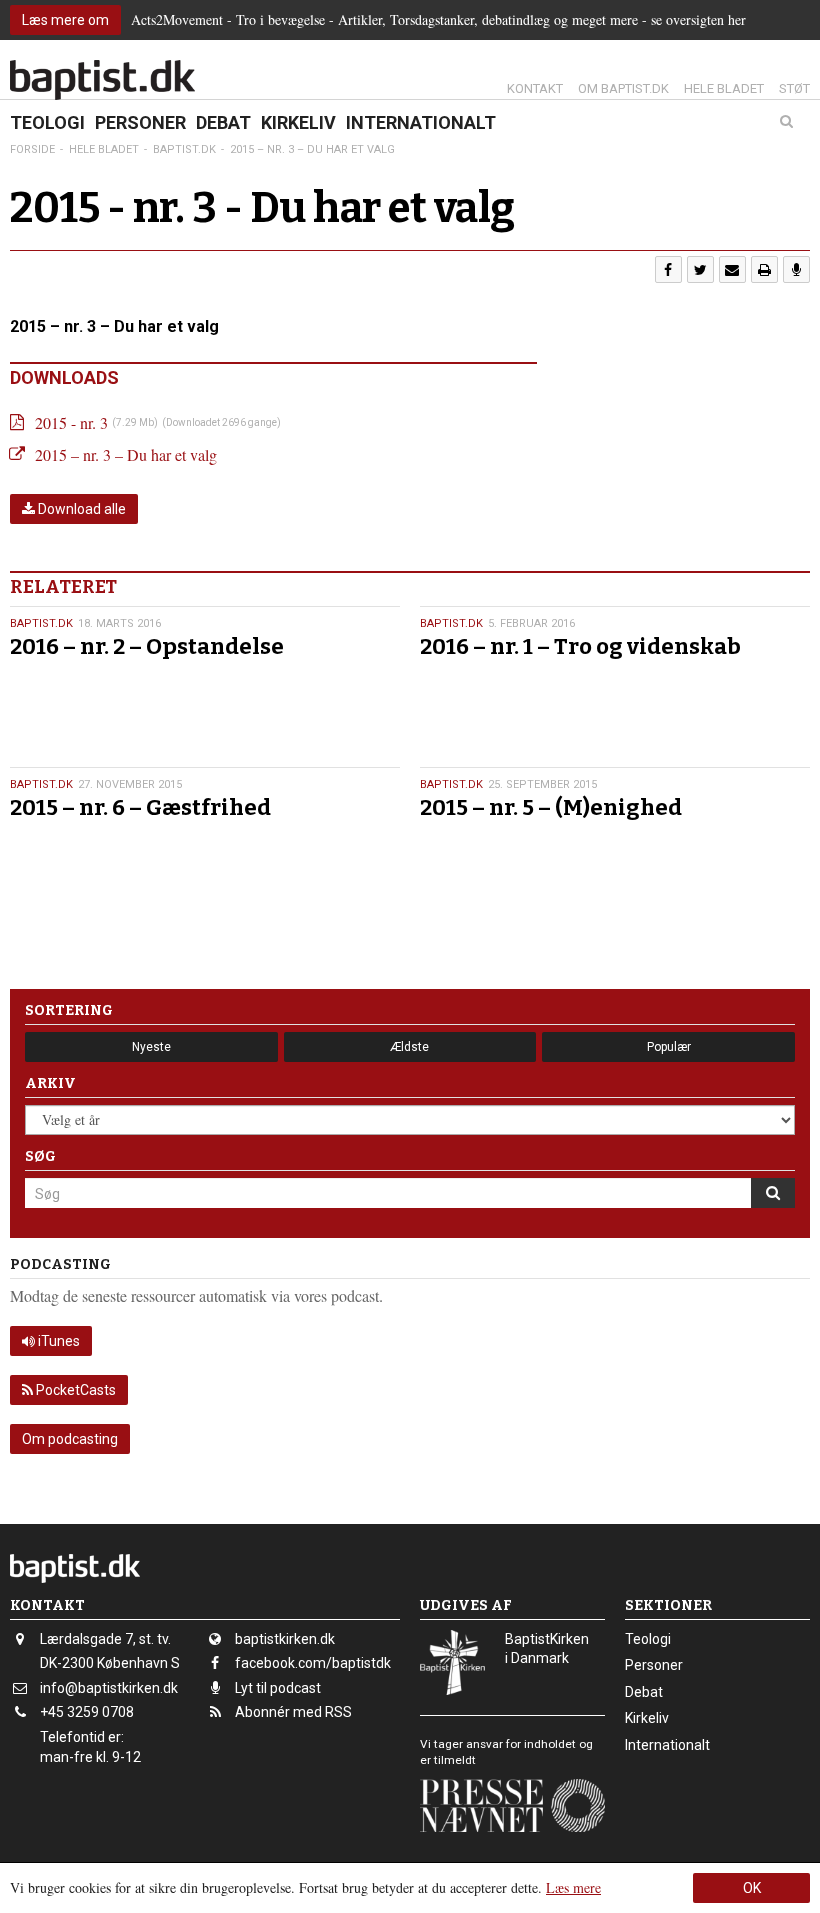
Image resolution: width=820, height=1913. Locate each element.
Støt (794, 88)
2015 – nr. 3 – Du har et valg (126, 454)
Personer (140, 122)
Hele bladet (724, 88)
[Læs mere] (796, 269)
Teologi (47, 122)
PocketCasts (74, 1390)
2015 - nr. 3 (71, 422)
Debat (223, 122)
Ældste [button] (409, 1047)
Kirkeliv (298, 122)
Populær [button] (669, 1047)
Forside (32, 149)
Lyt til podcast (278, 1688)
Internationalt (421, 122)
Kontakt (535, 88)
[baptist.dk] (102, 80)
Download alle (80, 509)
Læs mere (573, 1887)
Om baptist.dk (623, 88)
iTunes (57, 1341)
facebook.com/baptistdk (313, 1663)
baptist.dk (41, 623)
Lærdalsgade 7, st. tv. (105, 1639)
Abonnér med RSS (293, 1712)
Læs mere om (65, 20)
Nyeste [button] (151, 1047)
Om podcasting (70, 1439)
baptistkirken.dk (285, 1639)
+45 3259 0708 (87, 1712)
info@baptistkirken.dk (109, 1688)
